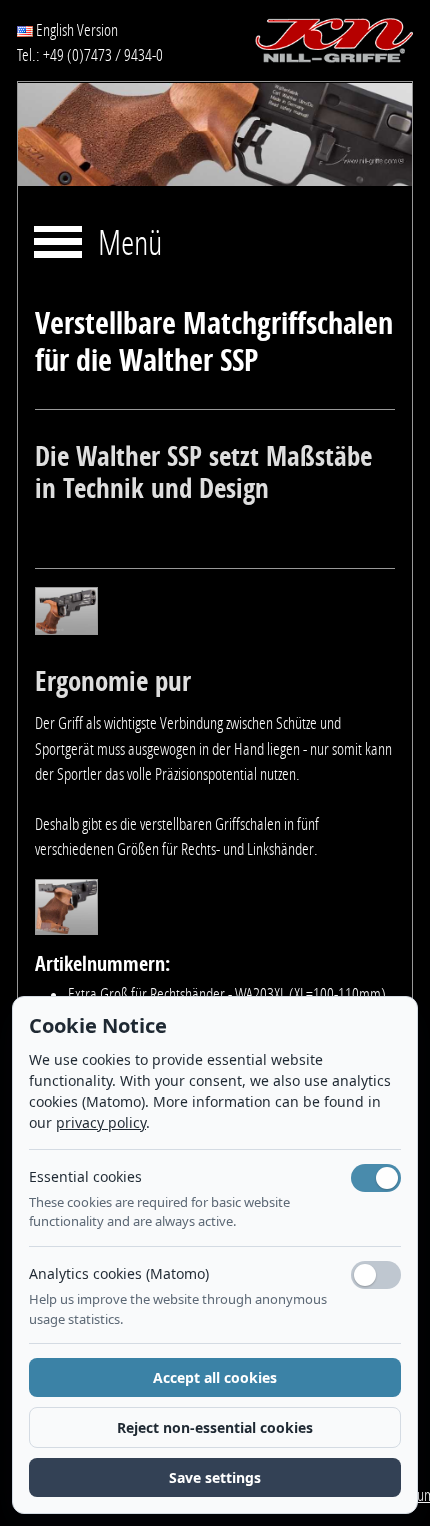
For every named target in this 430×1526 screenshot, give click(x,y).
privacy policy (101, 1122)
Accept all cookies (215, 1377)
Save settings (215, 1477)
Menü (130, 244)
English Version (75, 30)
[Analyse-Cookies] (376, 1275)
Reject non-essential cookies (215, 1427)
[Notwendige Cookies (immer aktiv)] (376, 1178)
